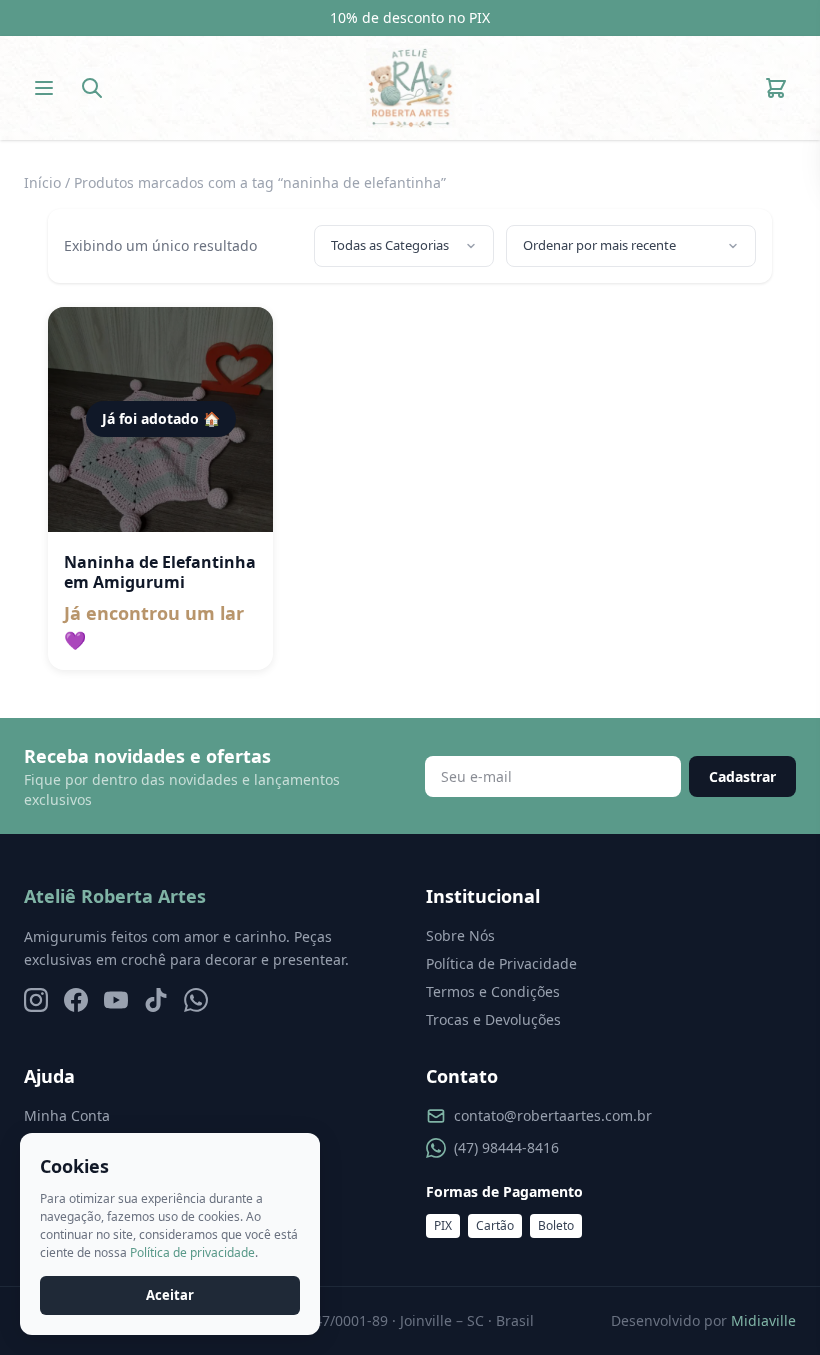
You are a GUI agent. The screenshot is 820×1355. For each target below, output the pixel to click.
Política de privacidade (192, 1252)
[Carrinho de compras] (776, 88)
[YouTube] (116, 1000)
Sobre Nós (460, 935)
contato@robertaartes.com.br (553, 1115)
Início (42, 182)
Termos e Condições (493, 991)
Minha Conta (67, 1115)
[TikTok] (156, 1000)
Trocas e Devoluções (493, 1019)
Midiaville (763, 1320)
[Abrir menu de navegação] (44, 88)
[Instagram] (36, 1000)
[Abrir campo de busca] (92, 88)
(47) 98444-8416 (506, 1147)
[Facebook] (76, 1000)
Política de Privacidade (501, 963)
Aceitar (170, 1295)
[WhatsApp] (196, 1000)
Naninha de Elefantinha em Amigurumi (160, 572)
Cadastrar (742, 776)
